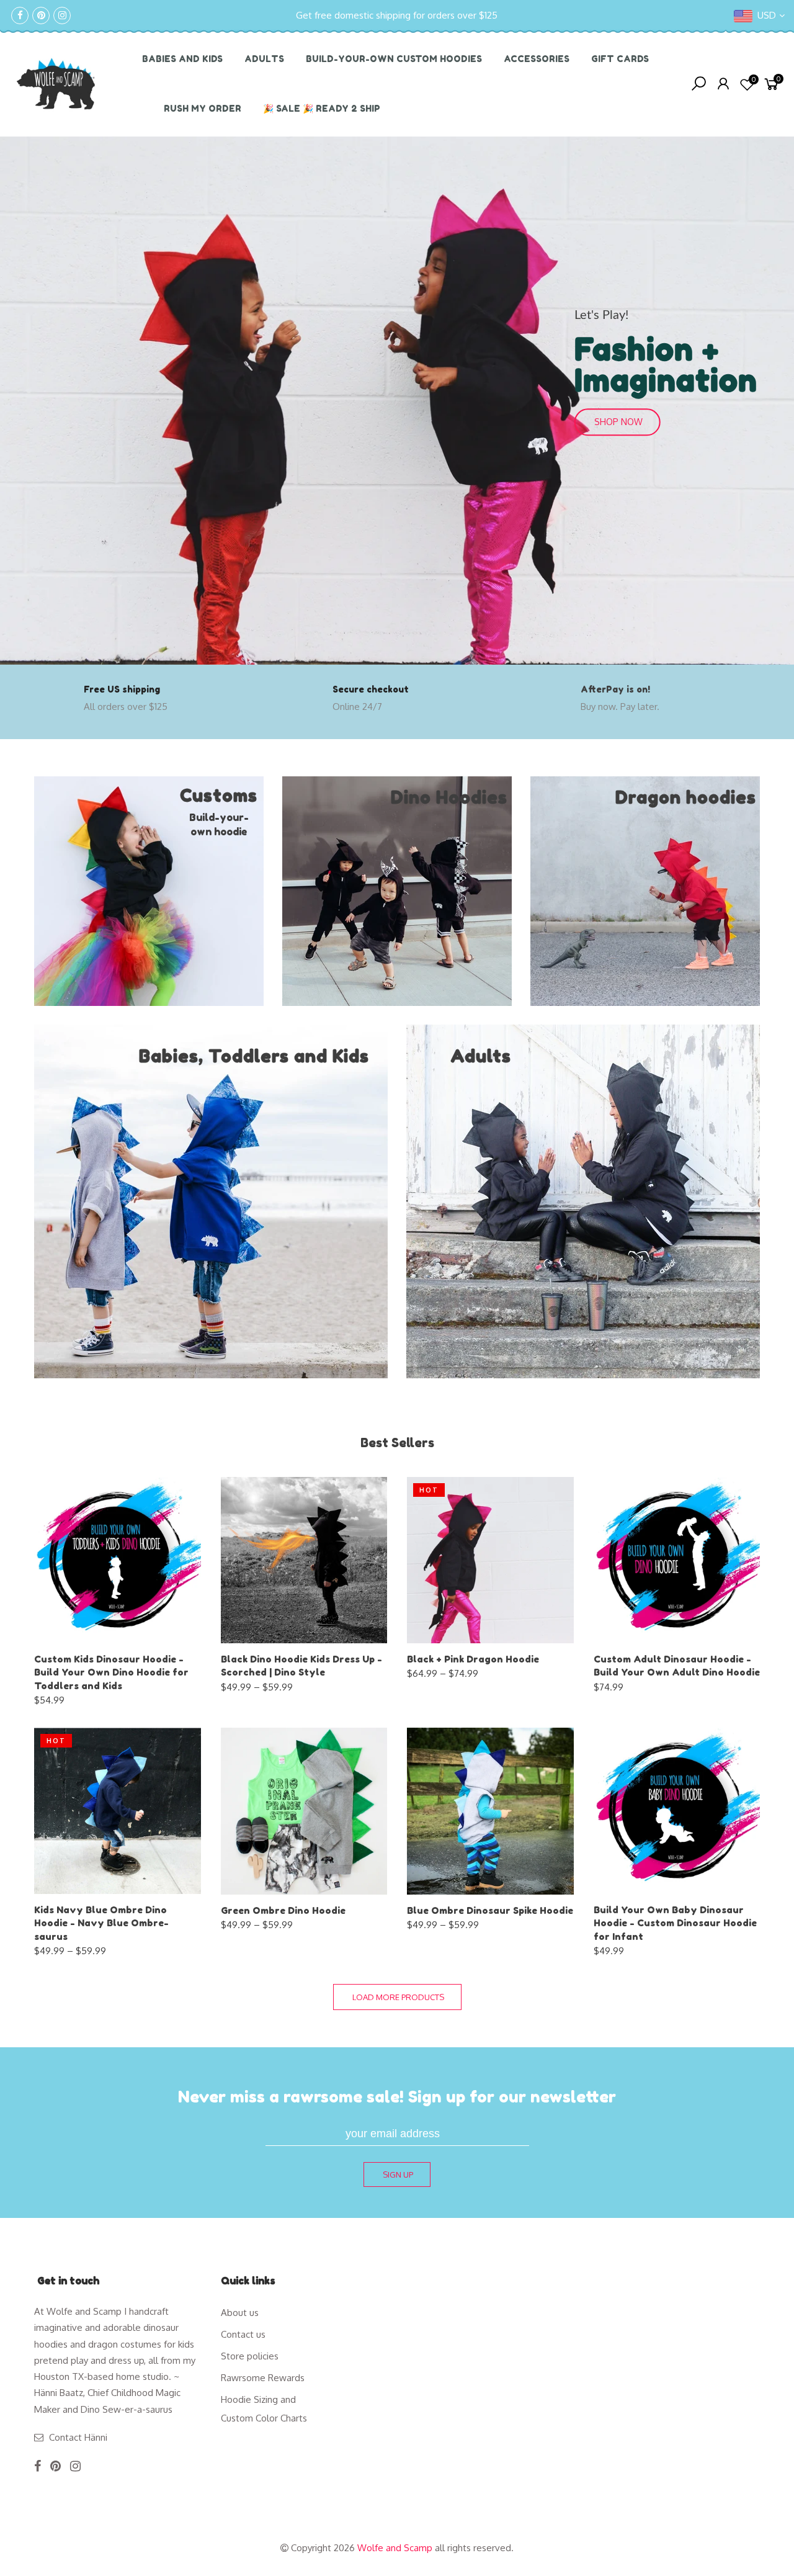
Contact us (243, 2334)
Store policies (250, 2356)
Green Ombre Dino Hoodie (283, 1910)
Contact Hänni (78, 2437)
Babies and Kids (182, 59)
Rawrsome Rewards (263, 2378)
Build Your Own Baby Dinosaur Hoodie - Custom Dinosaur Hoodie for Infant (675, 1923)
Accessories (537, 59)
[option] (397, 401)
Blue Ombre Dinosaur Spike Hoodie (490, 1910)
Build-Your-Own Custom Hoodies (394, 59)
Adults (264, 59)
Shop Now (618, 422)
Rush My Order (203, 108)
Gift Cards (620, 59)
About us (240, 2313)
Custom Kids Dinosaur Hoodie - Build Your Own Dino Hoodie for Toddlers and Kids (111, 1672)
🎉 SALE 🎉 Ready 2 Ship (322, 108)
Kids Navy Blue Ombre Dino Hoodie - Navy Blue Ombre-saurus (101, 1923)
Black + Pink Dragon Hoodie (473, 1659)
